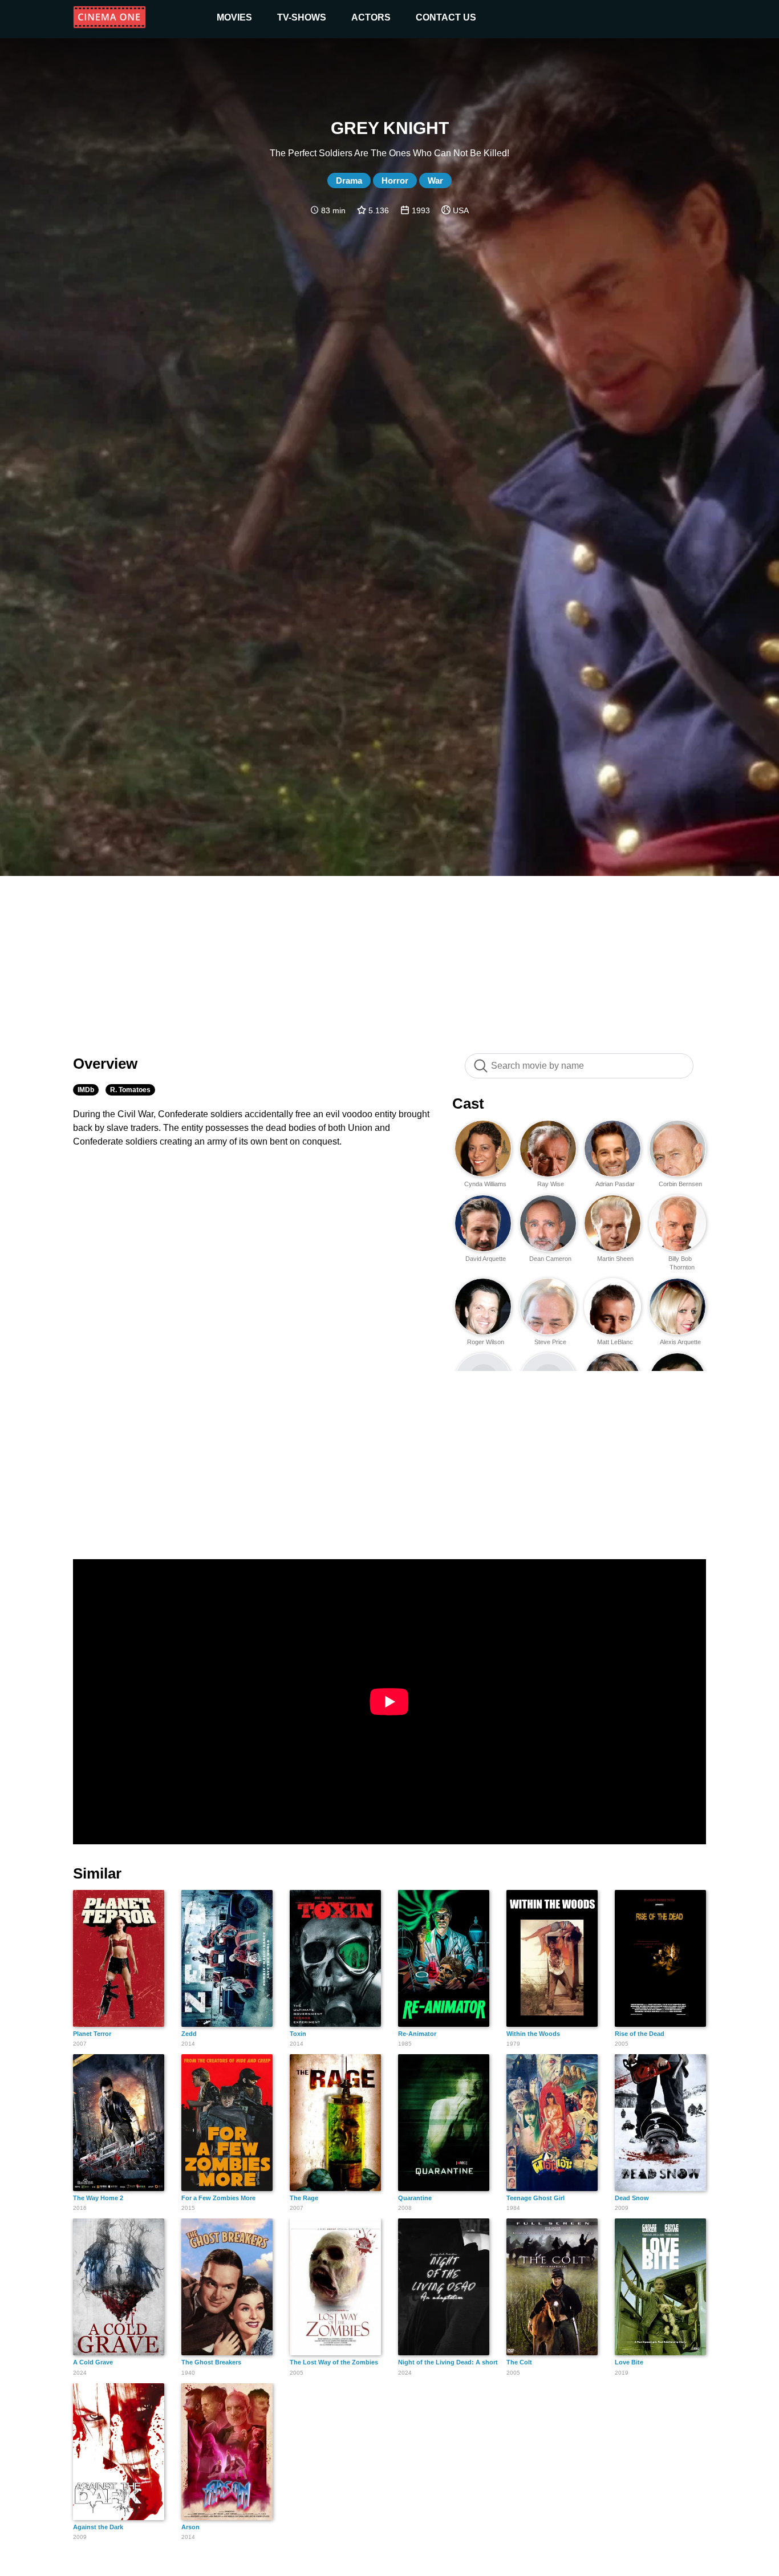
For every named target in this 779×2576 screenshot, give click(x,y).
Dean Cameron (550, 1259)
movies (234, 17)
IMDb (86, 1090)
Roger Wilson (486, 1342)
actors (371, 17)
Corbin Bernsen (680, 1184)
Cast (468, 1104)
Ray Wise (551, 1184)
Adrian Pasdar (615, 1184)
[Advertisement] (389, 959)
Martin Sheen (615, 1259)
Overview (105, 1064)
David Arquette (486, 1259)
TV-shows (302, 17)
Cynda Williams (485, 1184)
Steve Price (550, 1342)
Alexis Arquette (680, 1342)
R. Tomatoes (130, 1090)
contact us (446, 17)
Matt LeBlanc (615, 1342)
